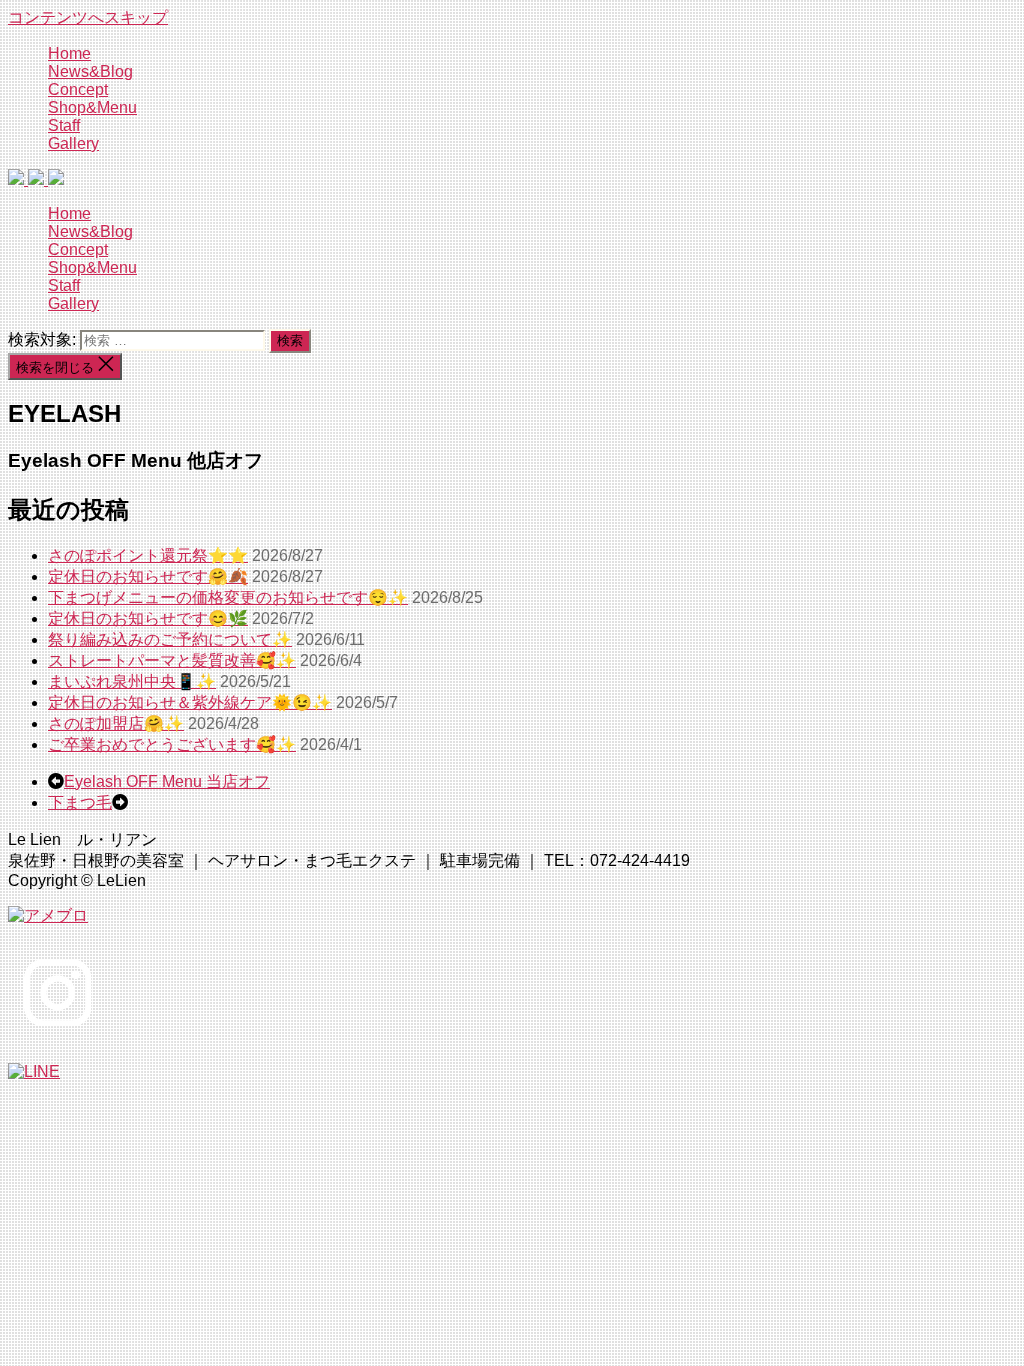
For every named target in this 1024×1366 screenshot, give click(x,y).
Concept (78, 89)
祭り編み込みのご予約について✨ (170, 639)
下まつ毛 (80, 802)
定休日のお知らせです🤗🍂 (148, 576)
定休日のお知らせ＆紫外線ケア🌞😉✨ (190, 702)
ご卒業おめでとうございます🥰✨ (172, 744)
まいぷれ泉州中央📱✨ (132, 681)
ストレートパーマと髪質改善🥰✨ (172, 660)
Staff (64, 125)
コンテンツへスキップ (88, 17)
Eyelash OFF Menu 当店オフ (167, 781)
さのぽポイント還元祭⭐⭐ (148, 555)
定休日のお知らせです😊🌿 (148, 618)
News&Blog (90, 71)
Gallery (73, 143)
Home (69, 53)
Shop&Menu (92, 107)
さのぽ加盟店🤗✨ (116, 723)
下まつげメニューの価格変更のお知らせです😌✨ (228, 597)
